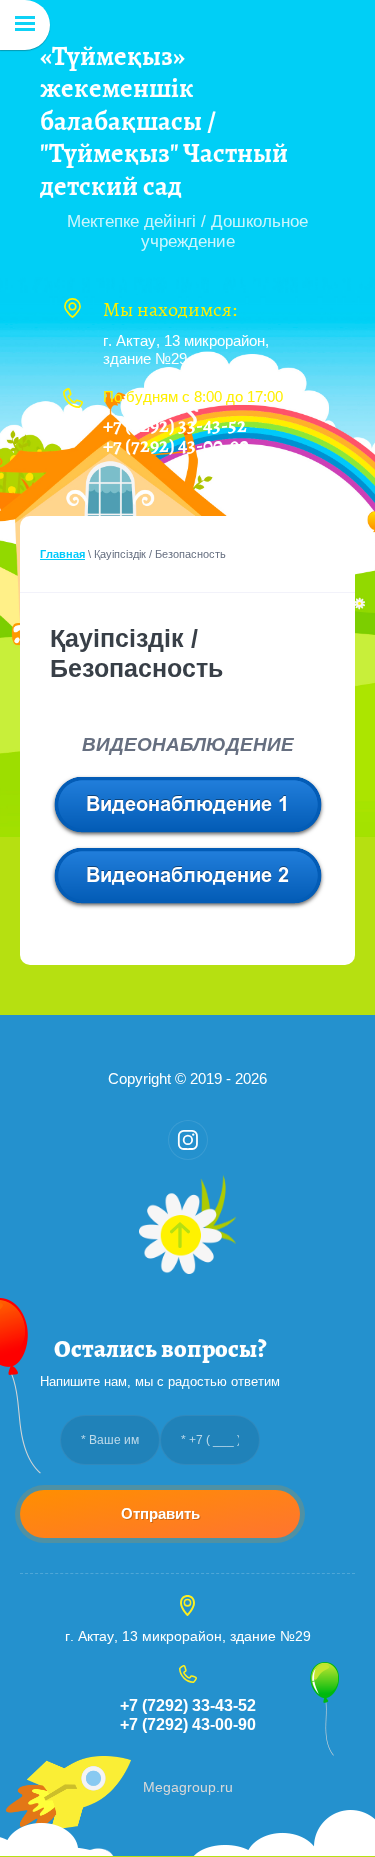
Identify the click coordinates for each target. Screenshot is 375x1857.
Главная (62, 554)
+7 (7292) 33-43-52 (175, 425)
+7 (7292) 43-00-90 (176, 445)
